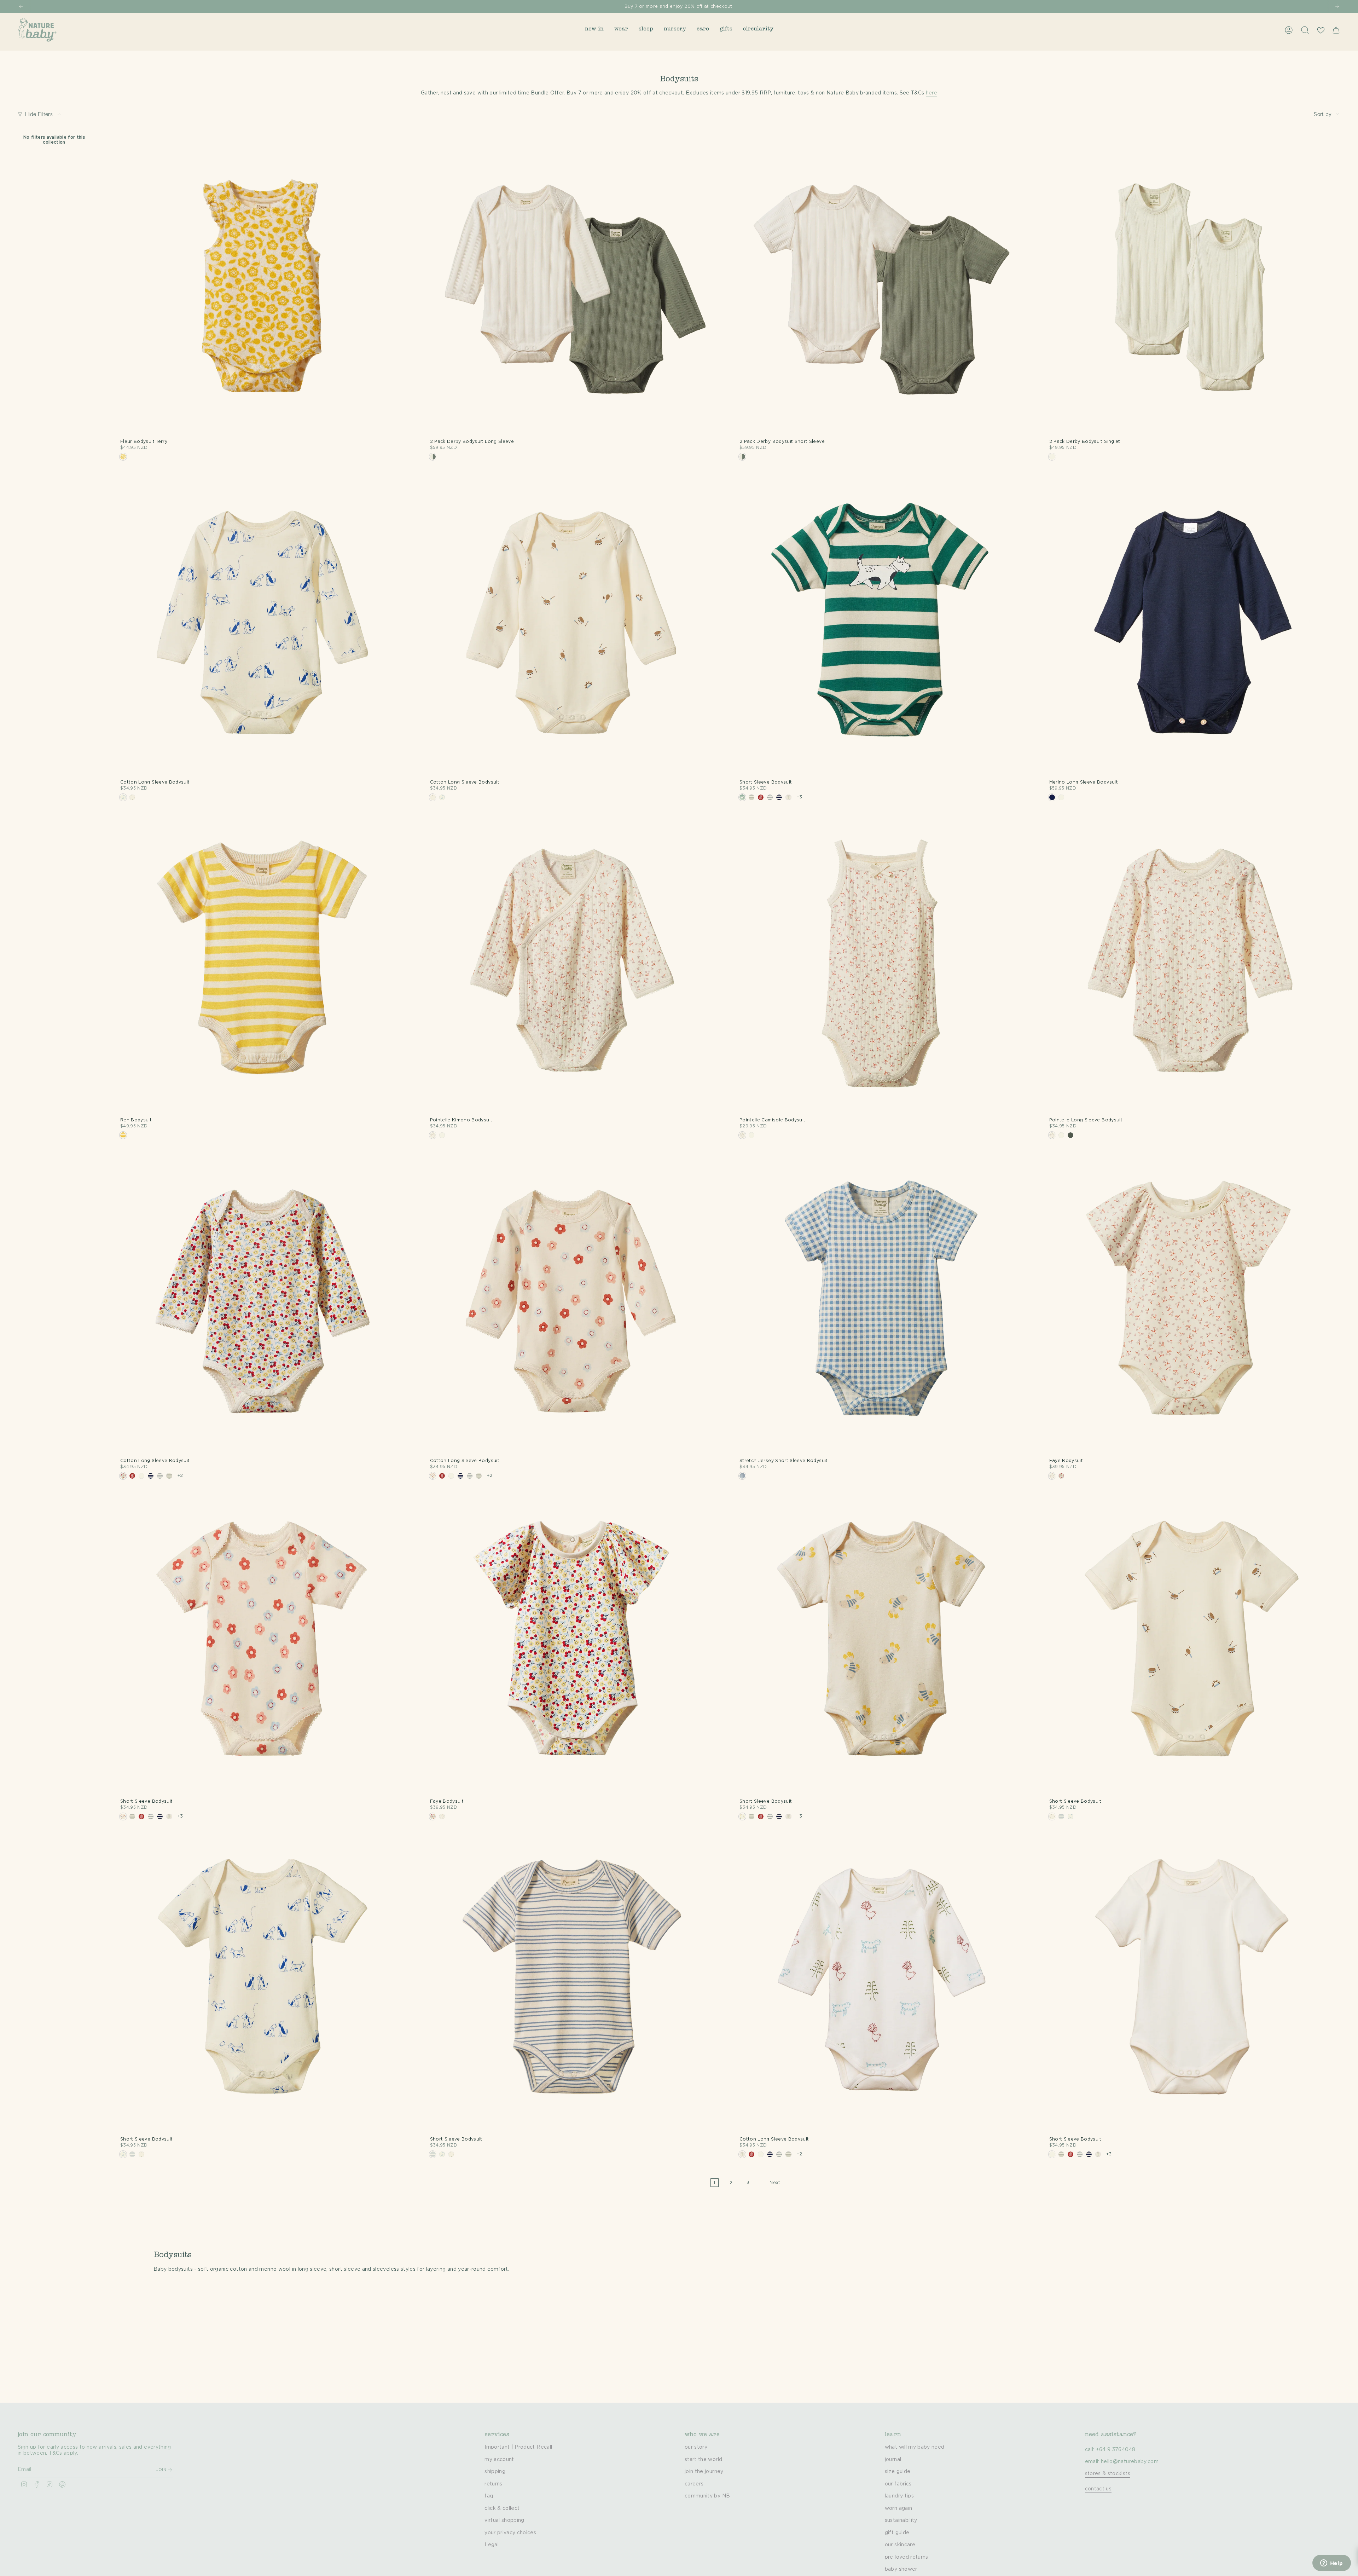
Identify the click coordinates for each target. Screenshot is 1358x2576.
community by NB (707, 2496)
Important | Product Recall (518, 2447)
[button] (594, 30)
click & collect (502, 2508)
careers (694, 2484)
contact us (1098, 2489)
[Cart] (1336, 30)
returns (493, 2484)
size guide (898, 2472)
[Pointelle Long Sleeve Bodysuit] (1191, 965)
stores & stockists (1108, 2474)
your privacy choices (510, 2533)
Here (709, 6)
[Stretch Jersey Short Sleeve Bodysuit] (882, 1305)
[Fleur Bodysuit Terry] (262, 286)
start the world (703, 2460)
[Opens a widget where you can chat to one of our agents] (1331, 2564)
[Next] (1337, 6)
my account (499, 2460)
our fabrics (898, 2484)
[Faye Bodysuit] (1191, 1305)
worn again (899, 2508)
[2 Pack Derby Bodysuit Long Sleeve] (572, 286)
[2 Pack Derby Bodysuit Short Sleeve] (882, 286)
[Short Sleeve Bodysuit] (882, 627)
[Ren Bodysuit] (262, 965)
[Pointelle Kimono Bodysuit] (572, 965)
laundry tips (899, 2496)
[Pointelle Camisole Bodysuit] (882, 965)
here (932, 93)
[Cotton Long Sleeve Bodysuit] (262, 627)
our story (696, 2447)
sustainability (901, 2520)
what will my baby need (915, 2447)
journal (893, 2460)
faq (489, 2496)
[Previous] (21, 6)
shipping (495, 2472)
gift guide (897, 2533)
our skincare (900, 2545)
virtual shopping (504, 2520)
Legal (492, 2545)
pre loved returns (907, 2557)
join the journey (704, 2472)
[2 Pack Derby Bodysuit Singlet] (1191, 286)
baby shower (901, 2569)
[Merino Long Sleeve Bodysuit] (1191, 627)
